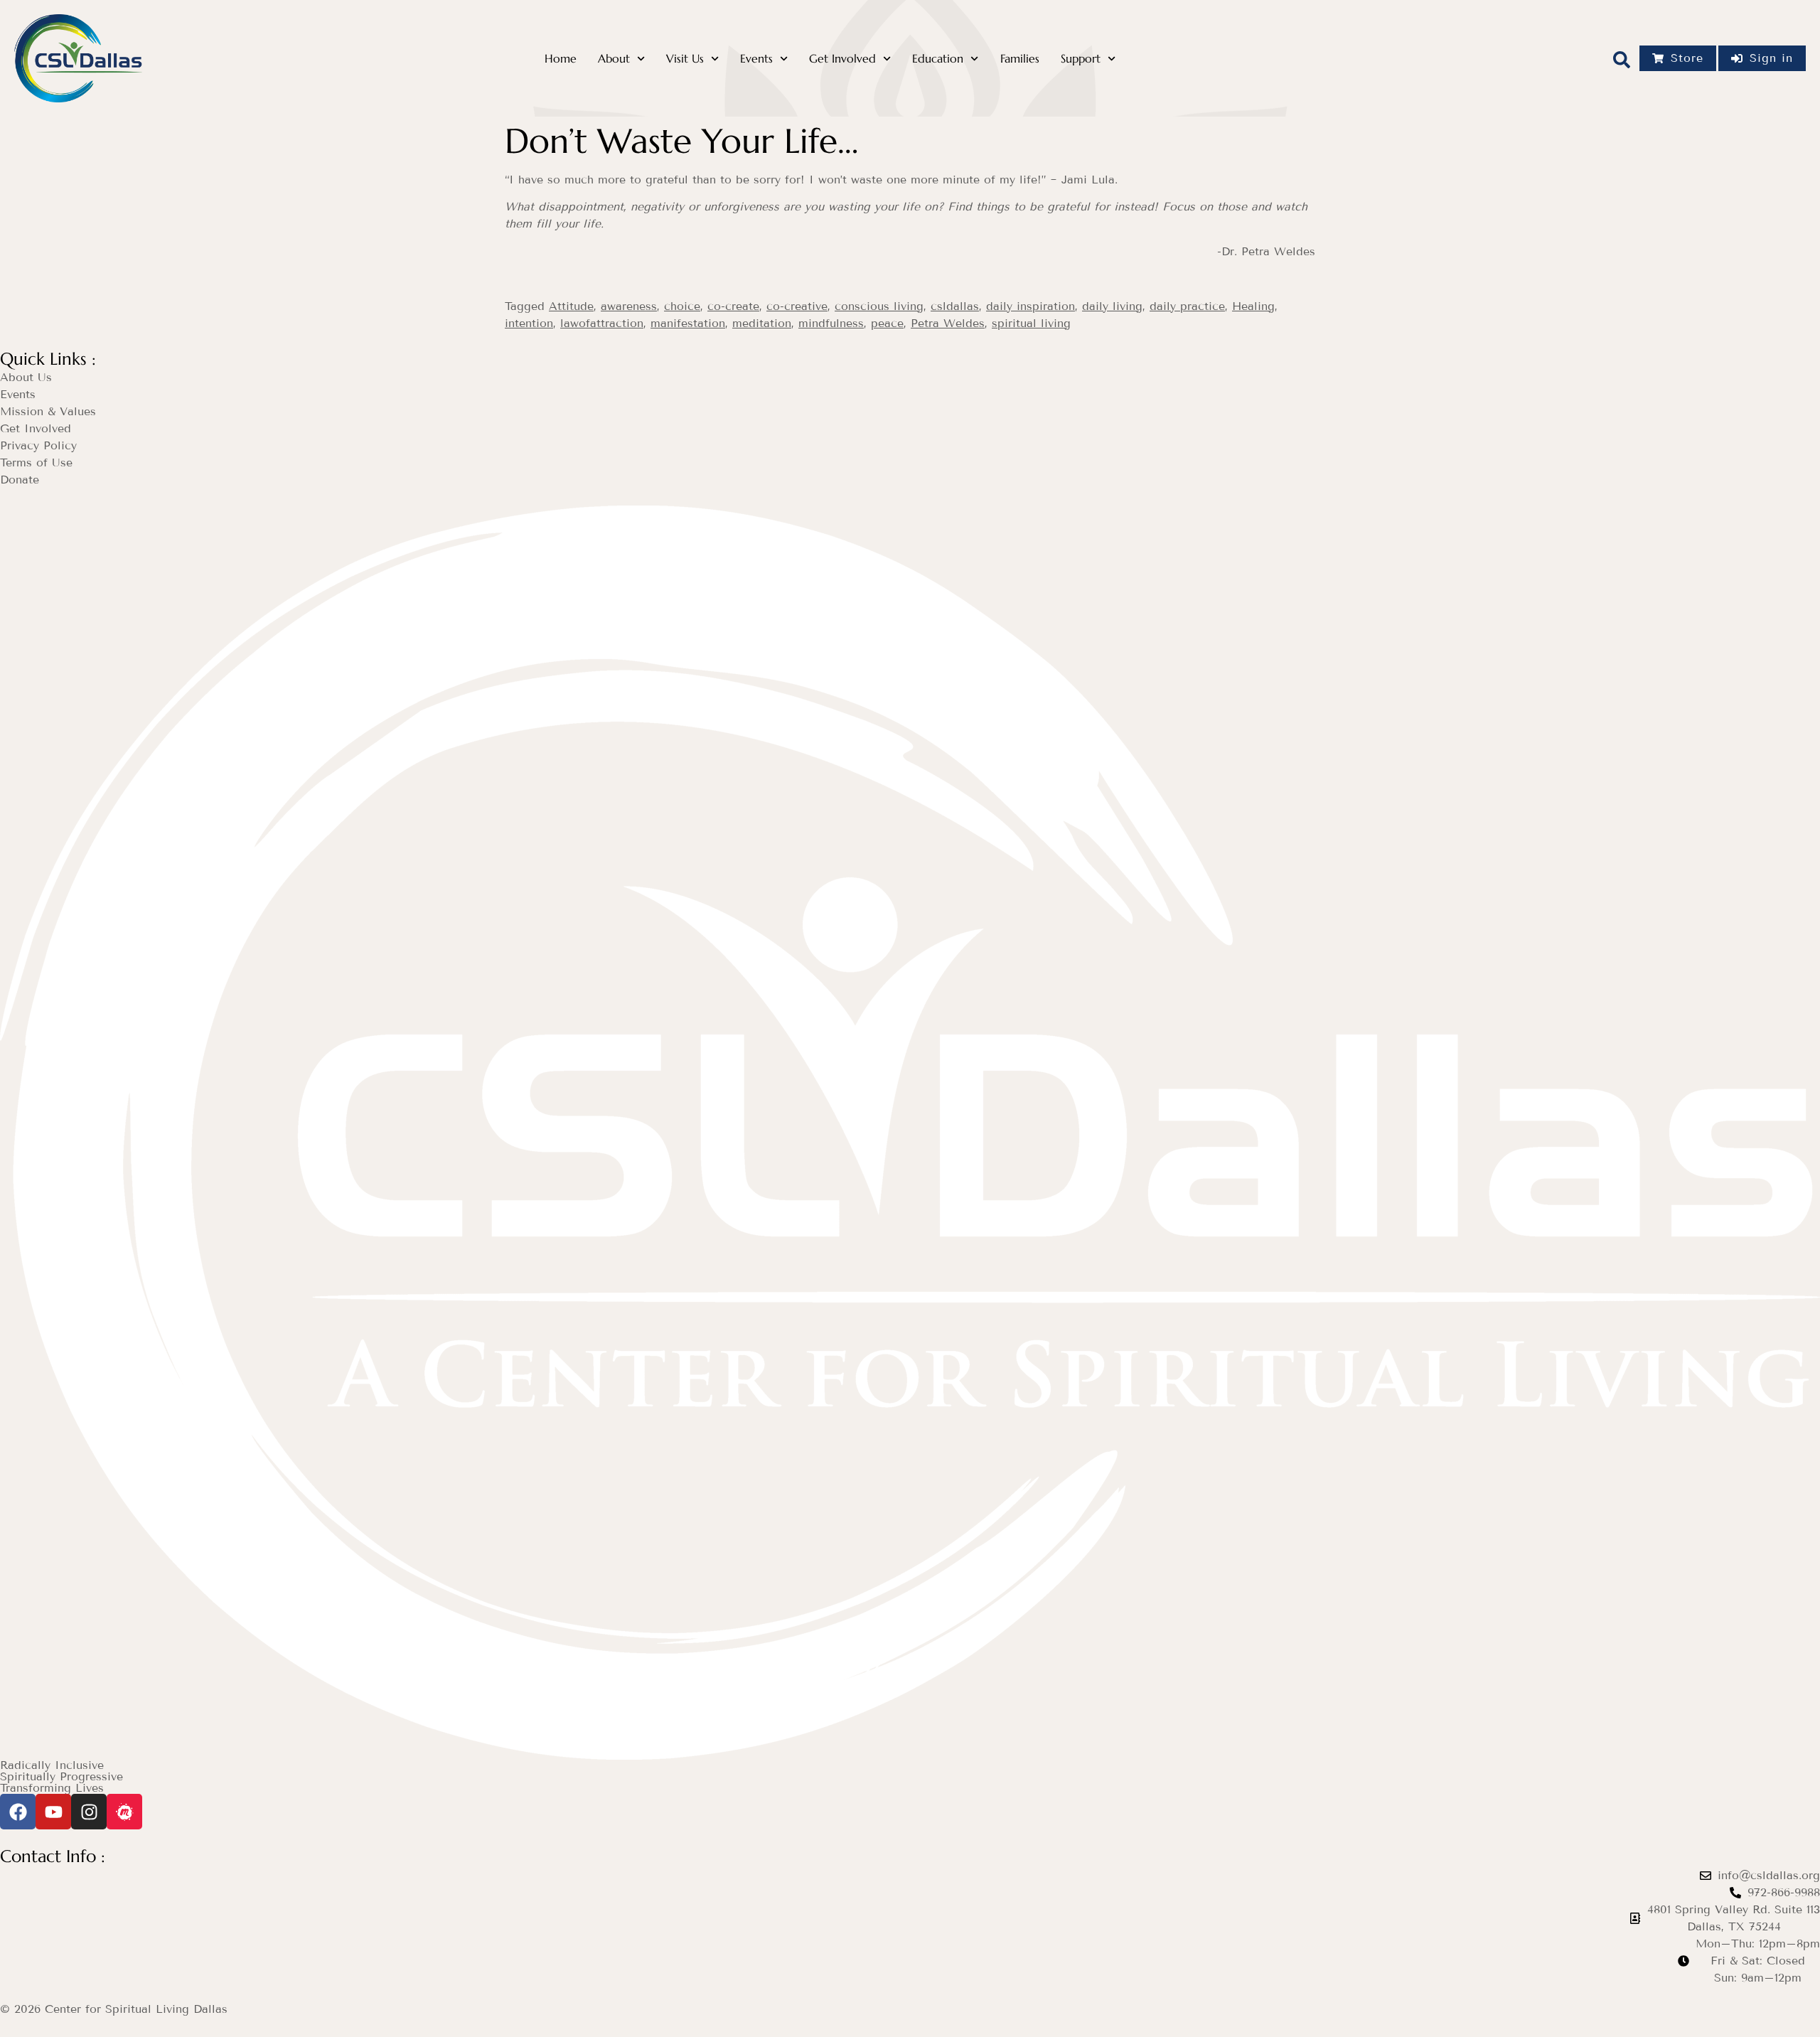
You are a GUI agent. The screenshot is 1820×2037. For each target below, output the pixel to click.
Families (1020, 59)
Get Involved (842, 59)
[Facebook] (18, 1812)
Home (561, 59)
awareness (629, 306)
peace (887, 323)
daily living (1112, 306)
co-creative (797, 306)
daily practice (1187, 306)
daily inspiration (1031, 306)
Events (756, 59)
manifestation (688, 323)
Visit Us (685, 59)
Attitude (571, 306)
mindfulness (831, 323)
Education (938, 59)
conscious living (879, 306)
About (614, 59)
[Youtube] (53, 1812)
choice (682, 306)
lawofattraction (602, 323)
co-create (733, 306)
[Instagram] (89, 1812)
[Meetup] (124, 1812)
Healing (1253, 306)
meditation (762, 323)
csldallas (955, 306)
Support (1081, 59)
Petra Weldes (948, 323)
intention (529, 323)
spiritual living (1031, 323)
